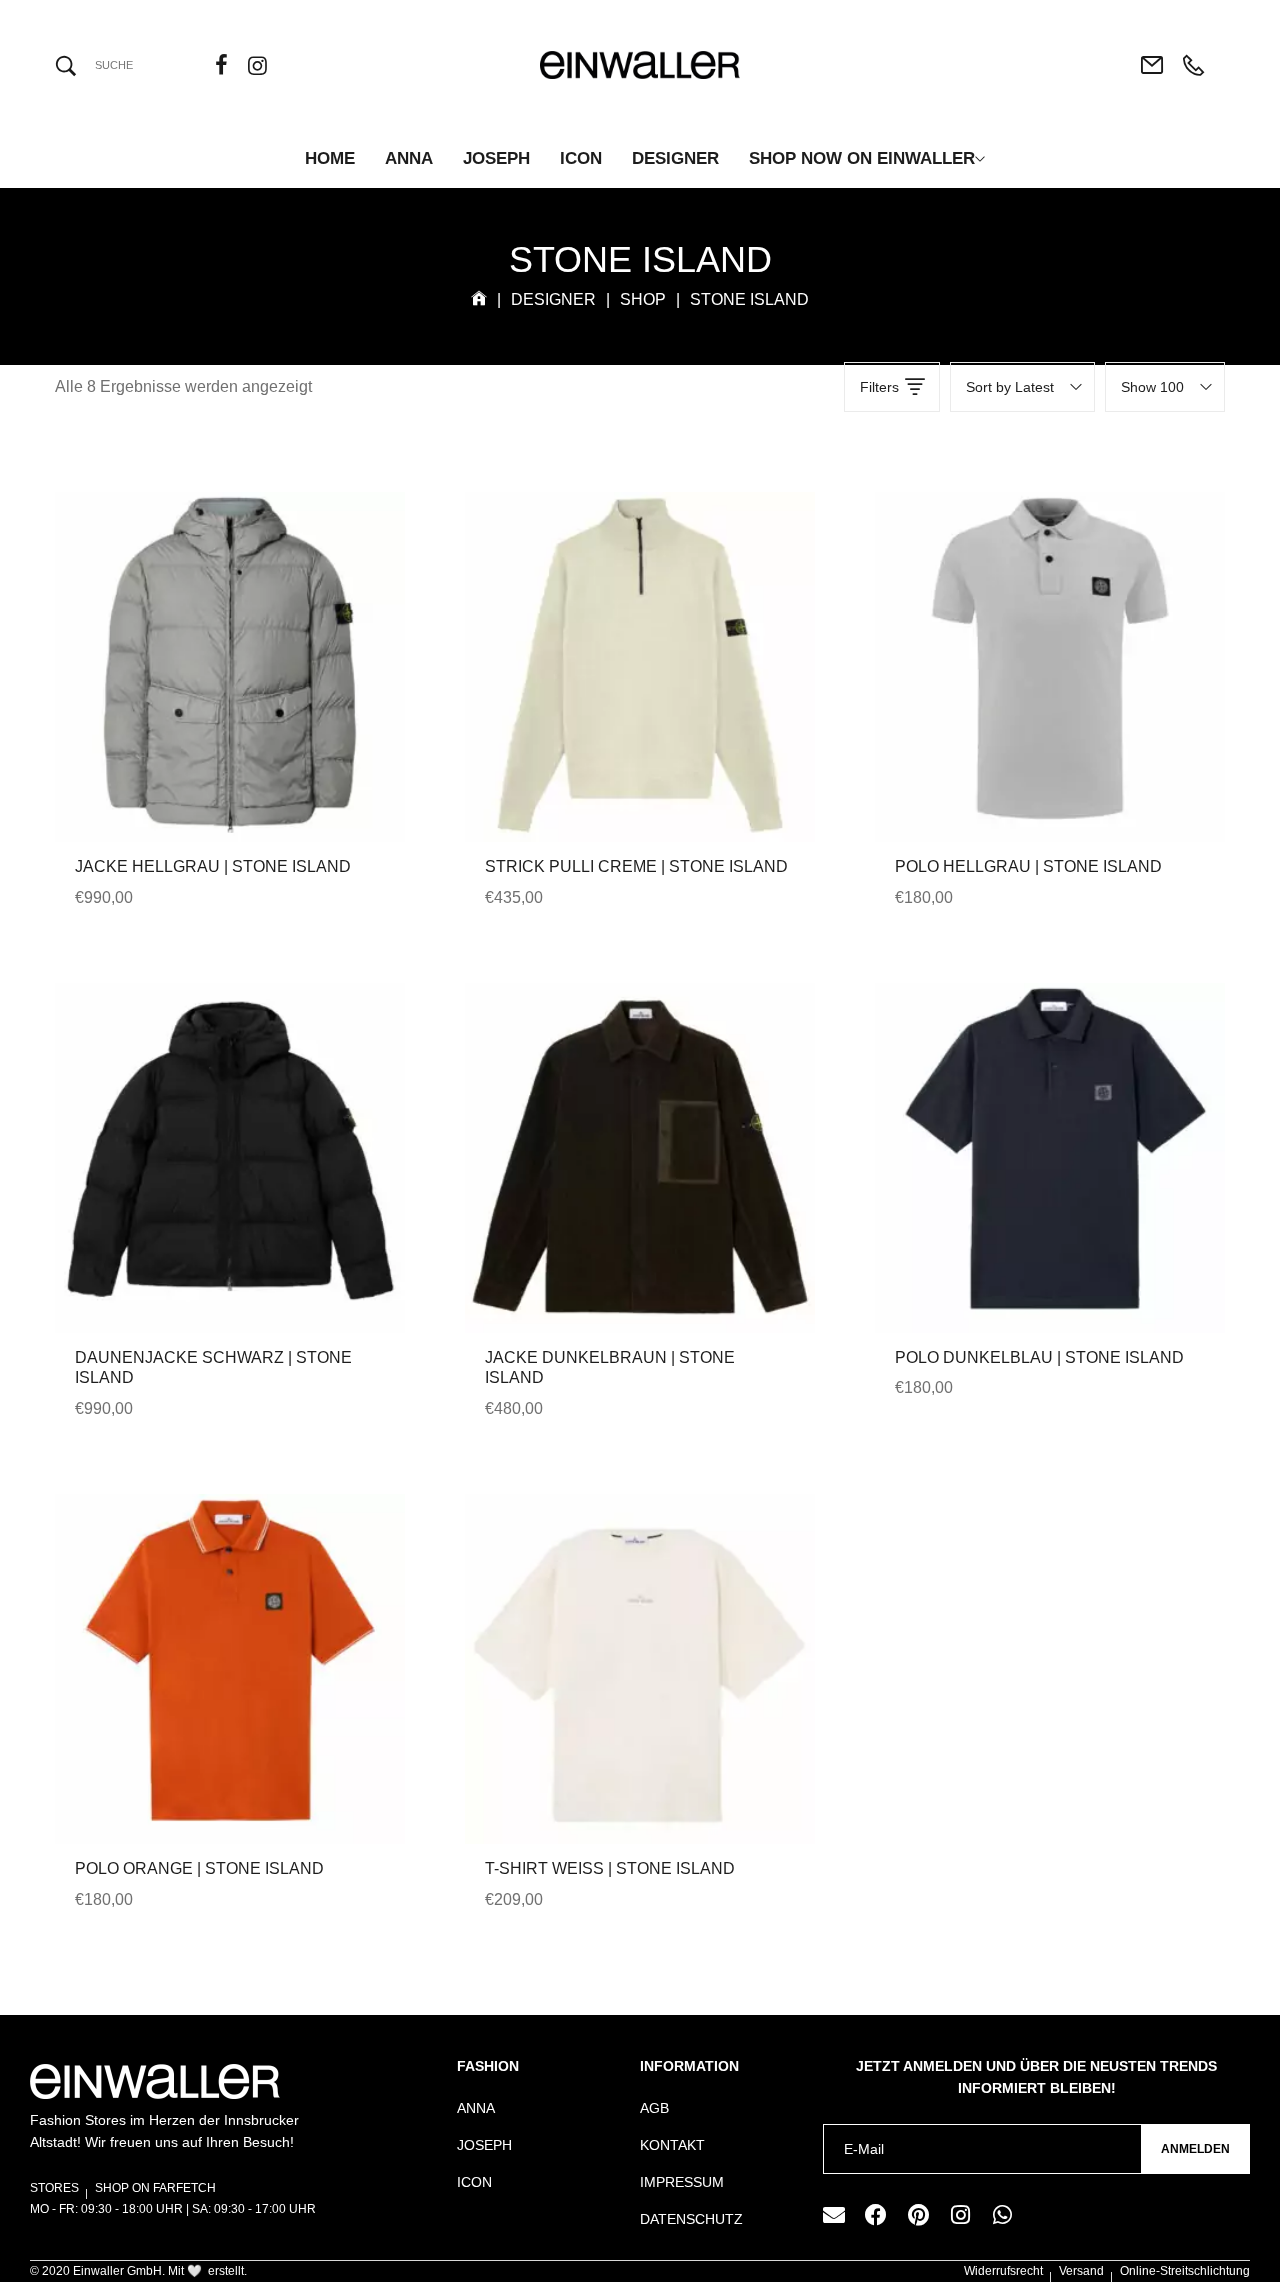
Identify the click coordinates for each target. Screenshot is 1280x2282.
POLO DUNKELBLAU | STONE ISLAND (1039, 1357)
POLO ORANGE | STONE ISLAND (199, 1868)
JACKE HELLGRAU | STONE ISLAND (213, 866)
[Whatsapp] (1002, 2215)
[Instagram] (960, 2215)
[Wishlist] (257, 714)
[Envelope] (834, 2215)
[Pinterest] (918, 2215)
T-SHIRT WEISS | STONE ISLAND (610, 1868)
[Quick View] (203, 714)
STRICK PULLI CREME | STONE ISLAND (636, 866)
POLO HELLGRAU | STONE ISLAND (1028, 866)
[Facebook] (876, 2215)
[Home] (479, 299)
